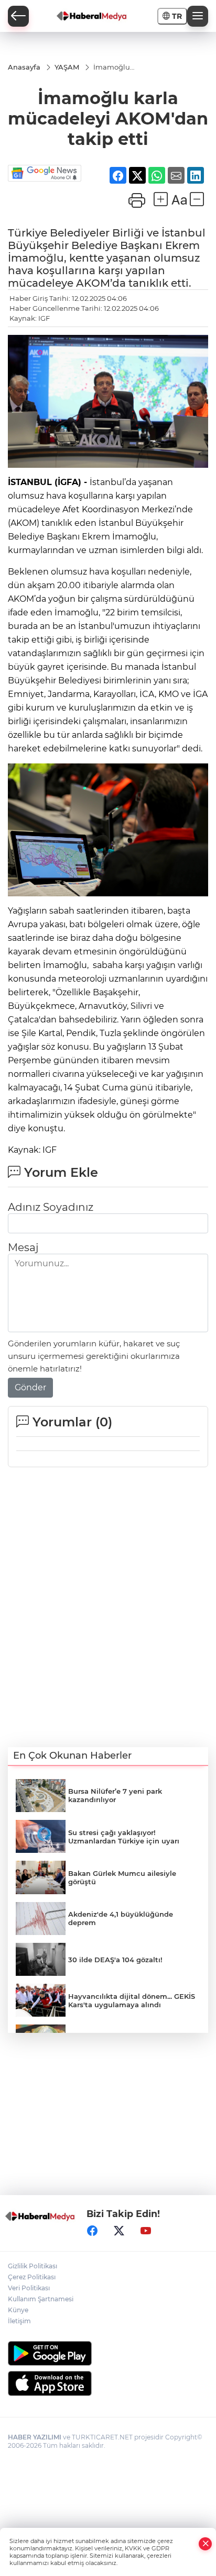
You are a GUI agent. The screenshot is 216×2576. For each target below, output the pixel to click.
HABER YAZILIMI (35, 2437)
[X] (119, 2231)
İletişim (19, 2321)
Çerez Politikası (32, 2277)
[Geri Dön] (18, 16)
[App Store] (108, 2383)
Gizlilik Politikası (33, 2266)
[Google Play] (108, 2353)
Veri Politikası (29, 2288)
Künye (18, 2310)
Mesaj (23, 1247)
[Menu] (198, 16)
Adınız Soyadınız (51, 1207)
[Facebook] (92, 2231)
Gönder (30, 1387)
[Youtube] (146, 2231)
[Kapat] (206, 2544)
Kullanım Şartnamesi (41, 2299)
